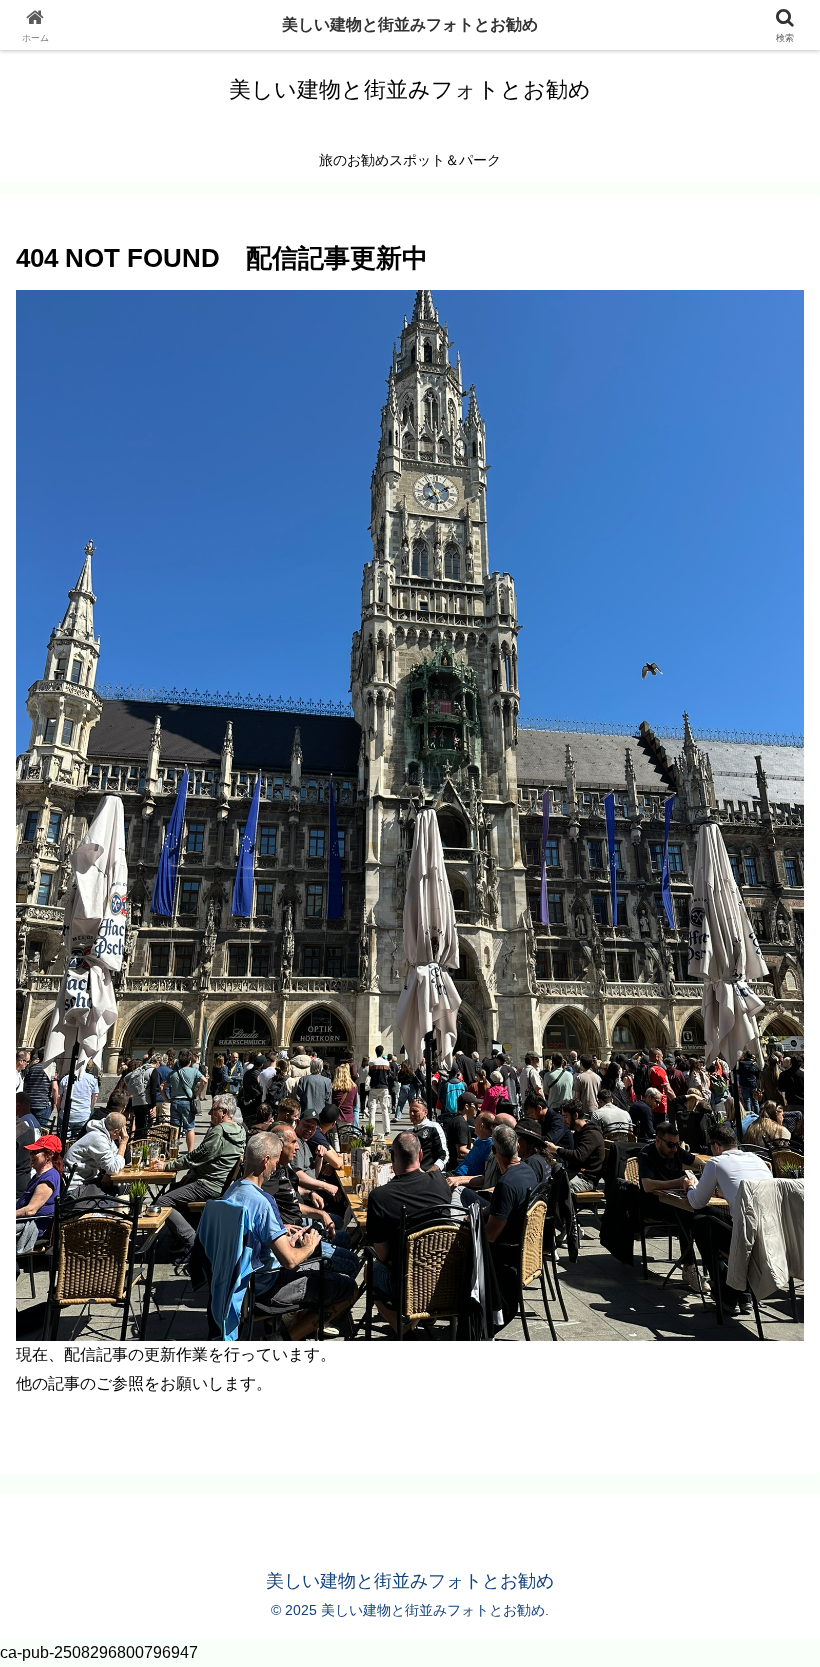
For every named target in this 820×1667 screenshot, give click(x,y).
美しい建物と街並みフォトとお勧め (410, 24)
